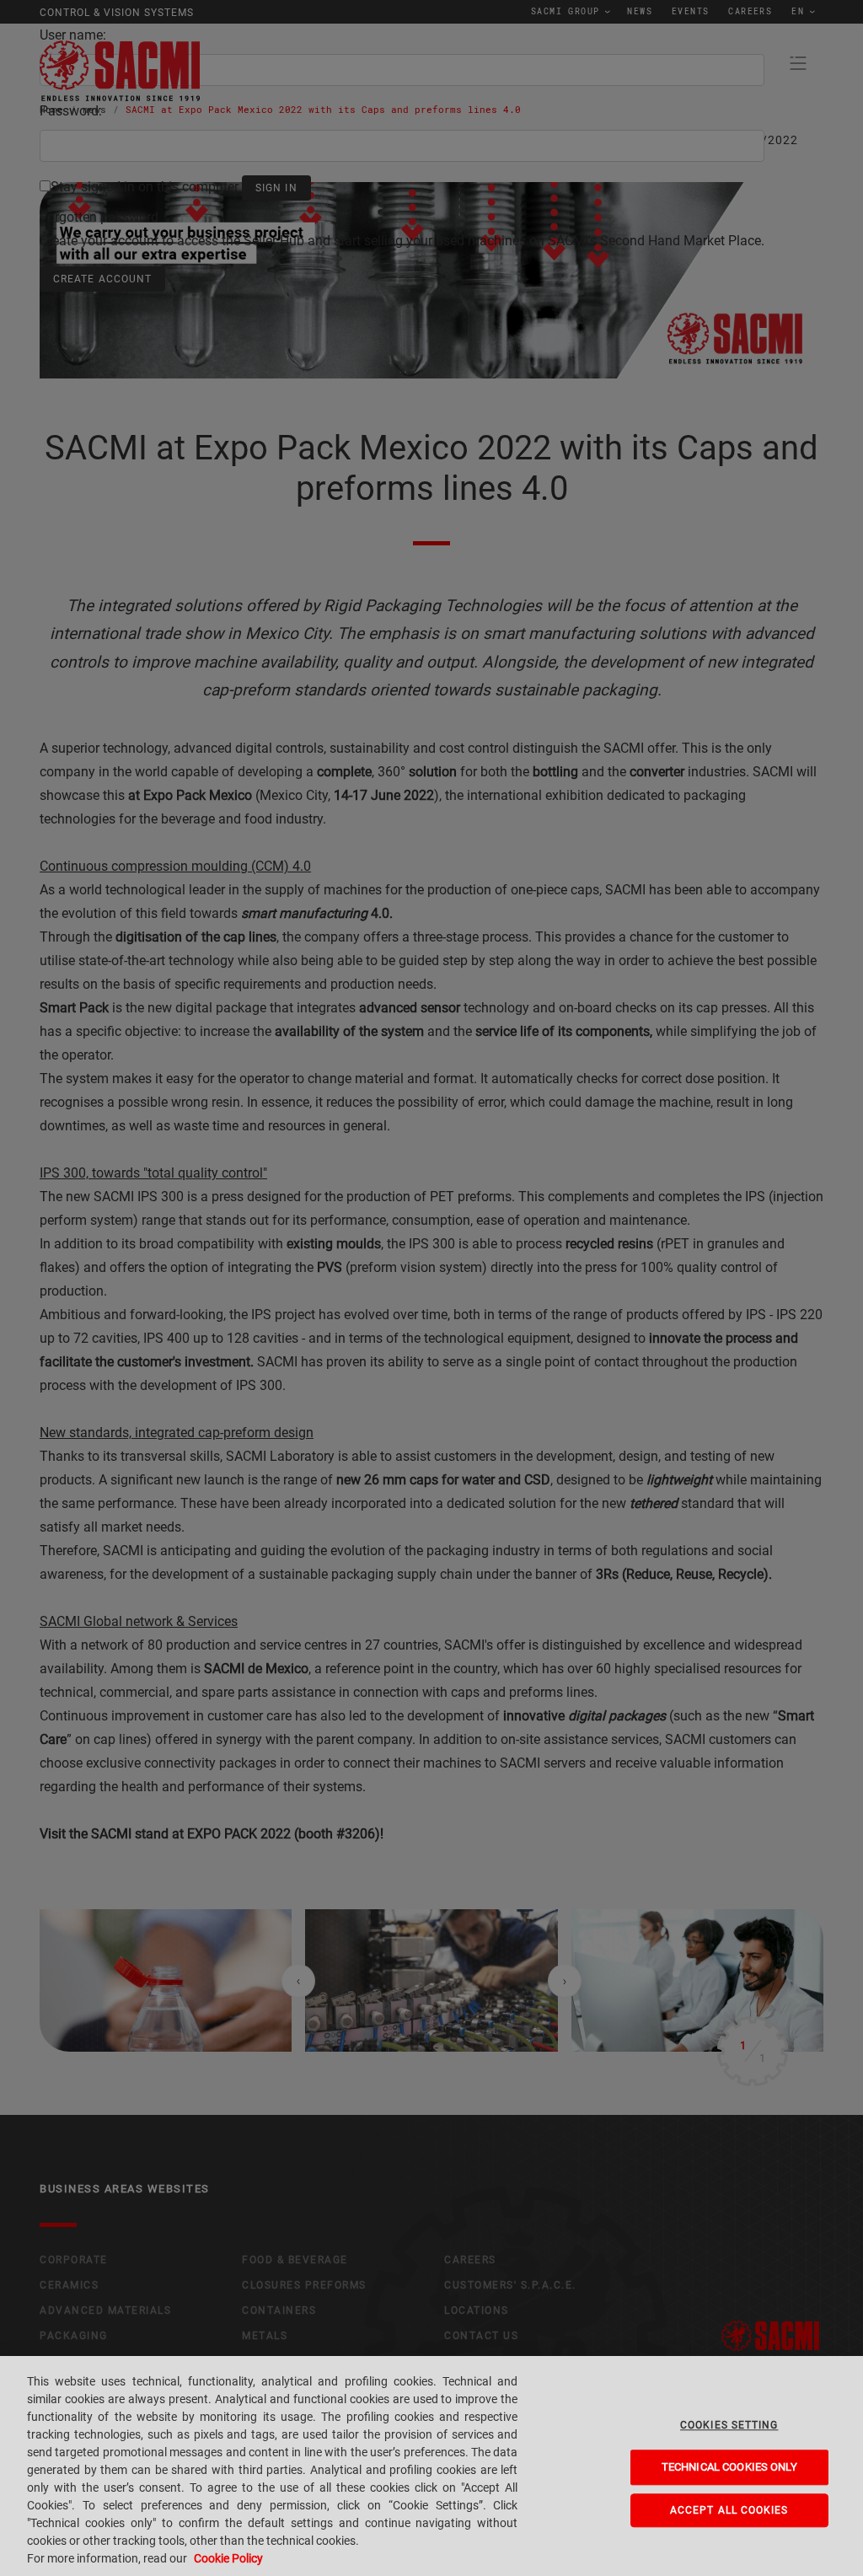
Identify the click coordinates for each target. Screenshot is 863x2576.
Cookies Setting (729, 2425)
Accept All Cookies (729, 2510)
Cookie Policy (228, 2558)
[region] (431, 2466)
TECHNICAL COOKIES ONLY (729, 2467)
